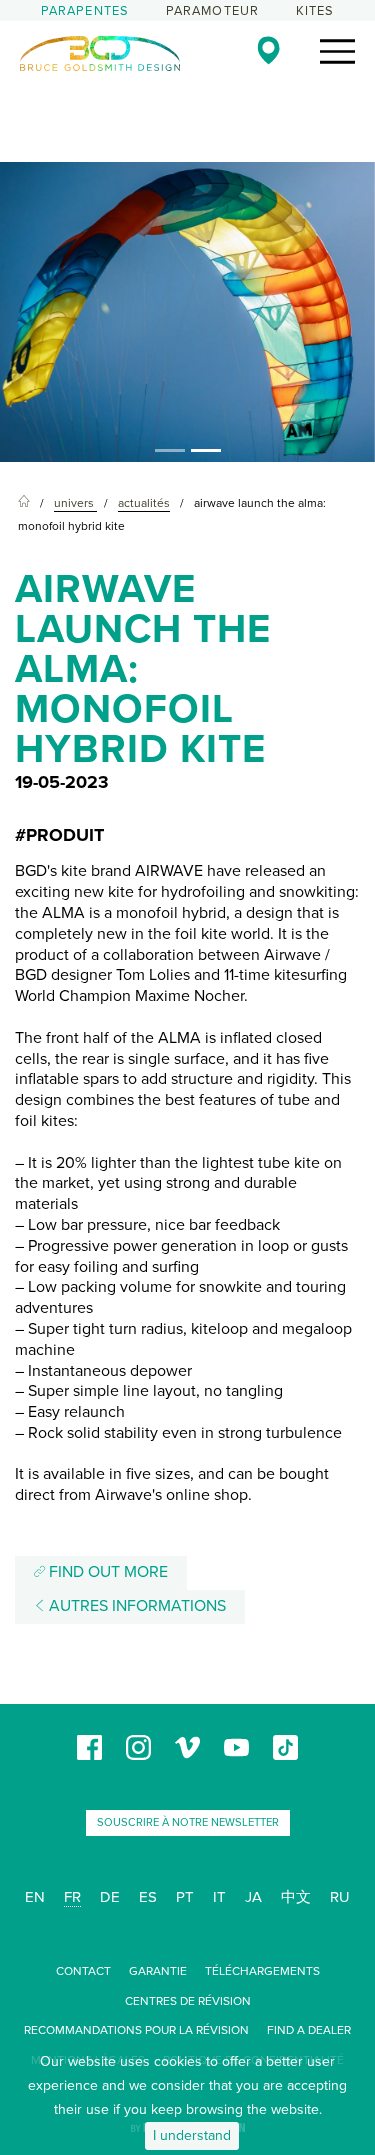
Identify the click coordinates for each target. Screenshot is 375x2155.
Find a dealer (309, 2030)
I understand (192, 2135)
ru (340, 1897)
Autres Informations (135, 1606)
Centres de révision (188, 2001)
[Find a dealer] (268, 50)
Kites (315, 11)
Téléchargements (262, 1971)
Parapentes (85, 11)
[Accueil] (24, 503)
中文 (296, 1897)
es (148, 1897)
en (35, 1897)
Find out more (106, 1572)
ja (253, 1897)
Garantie (158, 1971)
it (219, 1897)
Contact (83, 1971)
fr (72, 1897)
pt (185, 1897)
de (110, 1897)
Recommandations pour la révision (136, 2030)
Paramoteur (213, 11)
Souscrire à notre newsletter (188, 1822)
